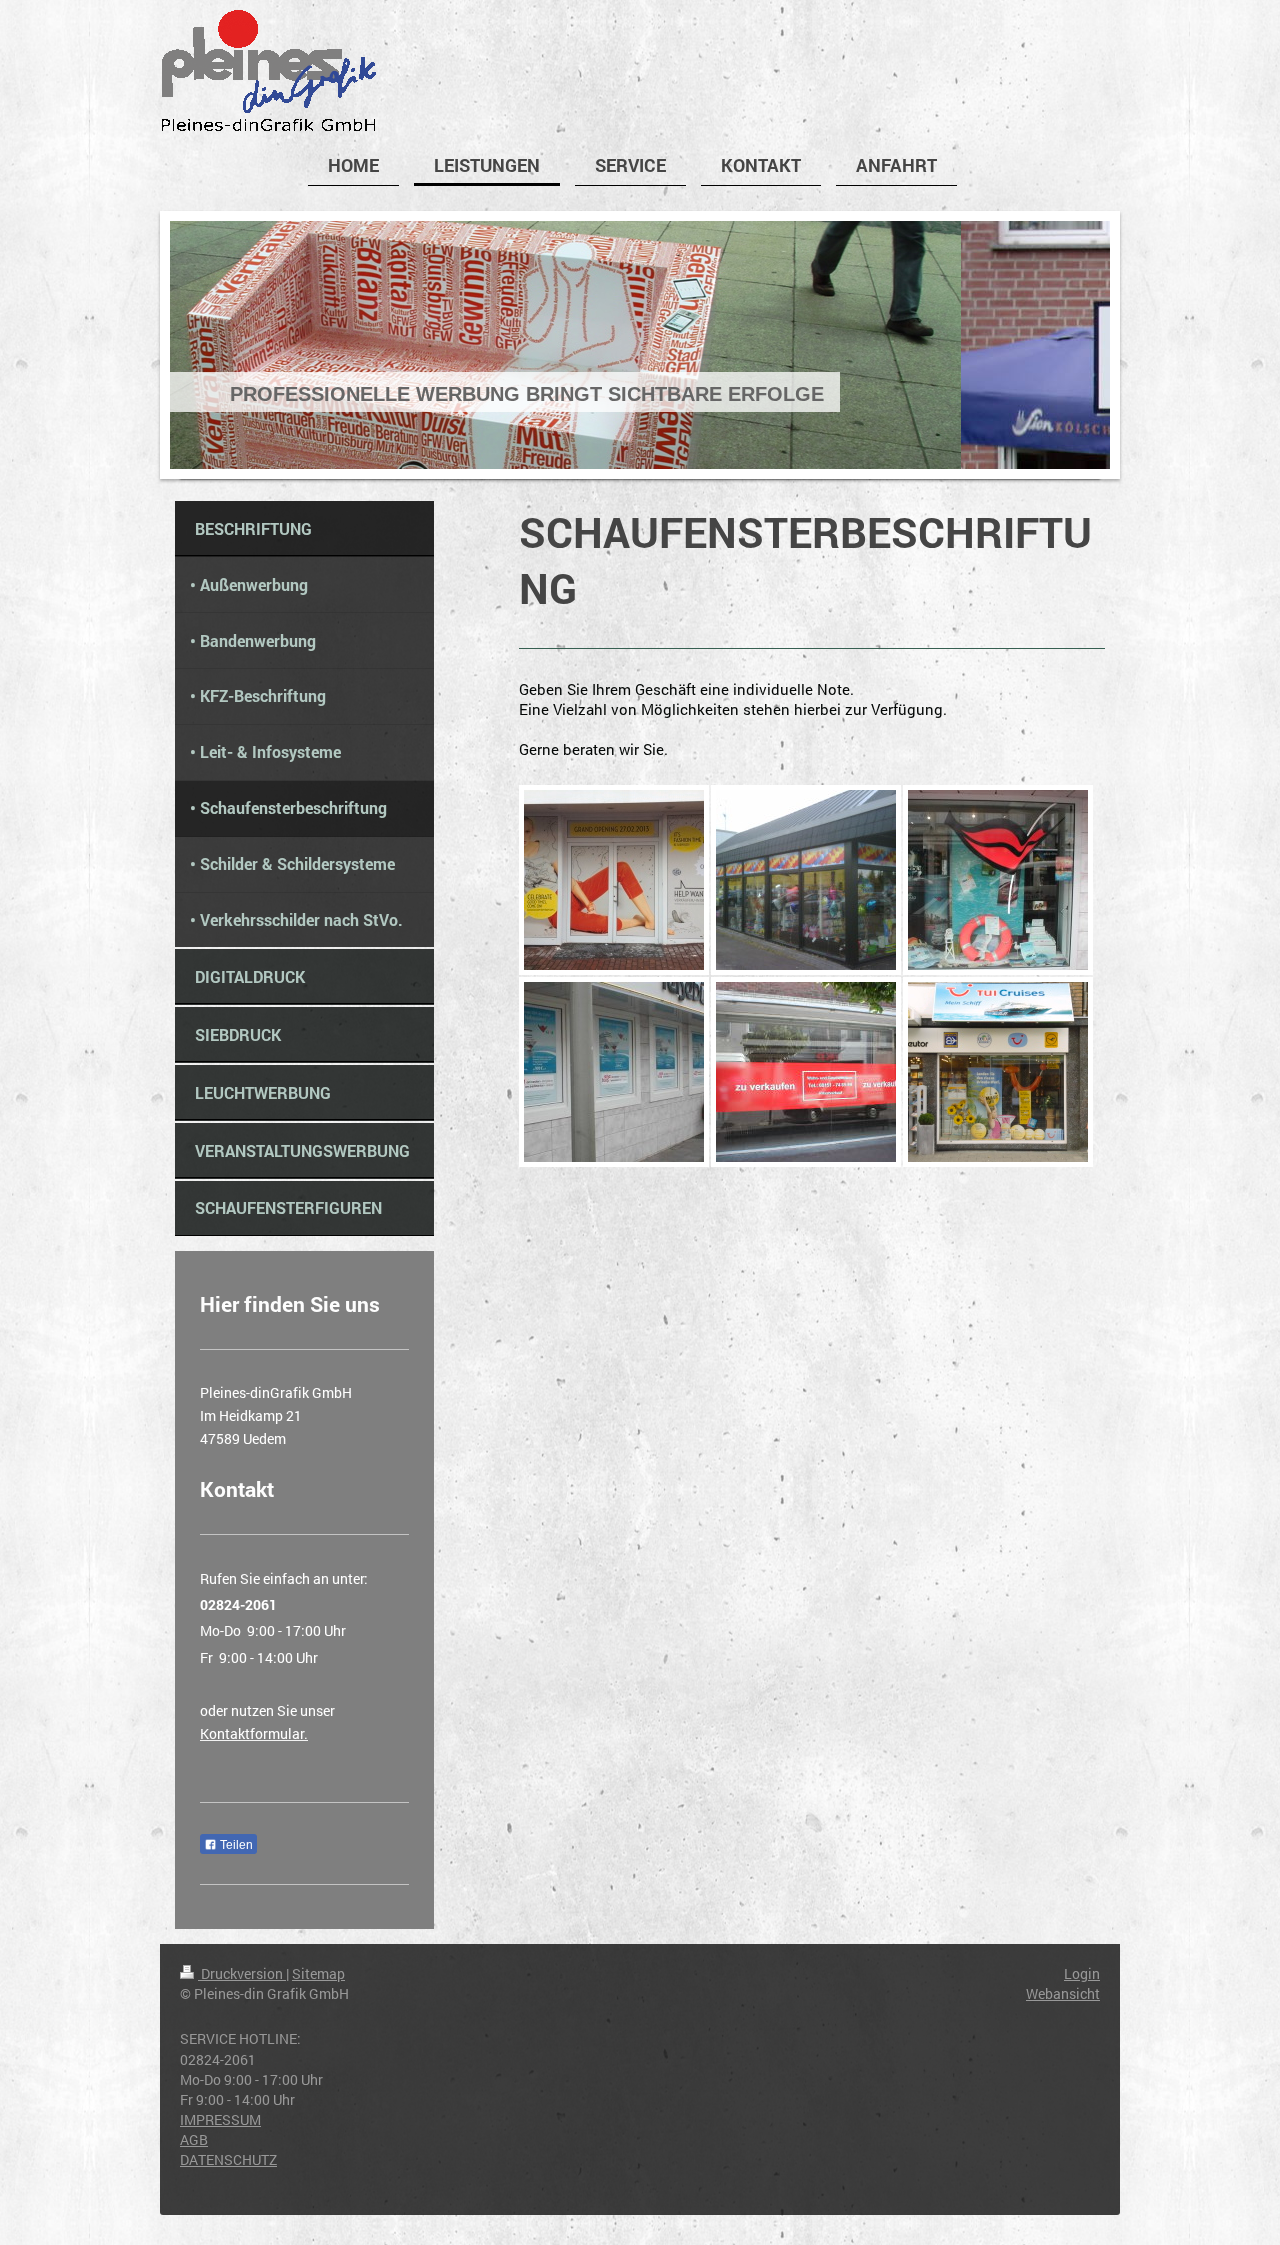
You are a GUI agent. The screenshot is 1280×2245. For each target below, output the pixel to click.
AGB (194, 2139)
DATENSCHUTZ (228, 2159)
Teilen (235, 1845)
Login (1082, 1973)
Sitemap (318, 1973)
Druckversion (242, 1973)
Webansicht (1063, 1993)
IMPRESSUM (220, 2119)
